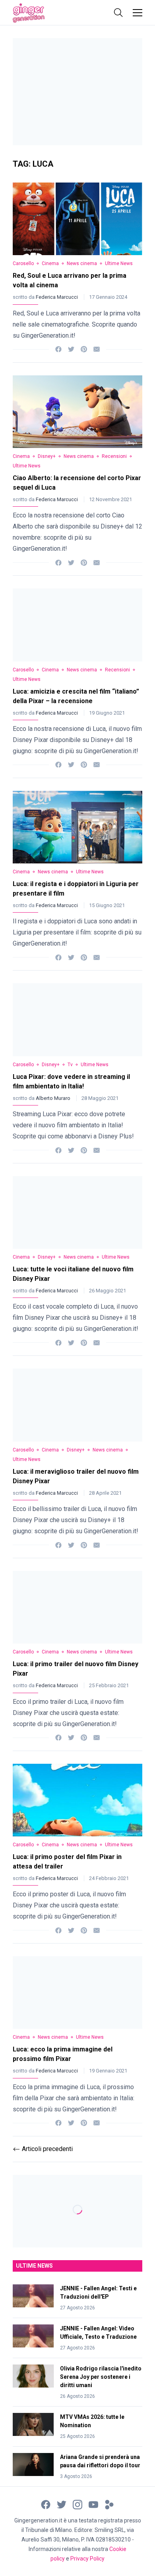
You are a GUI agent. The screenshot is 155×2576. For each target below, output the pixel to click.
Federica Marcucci (57, 297)
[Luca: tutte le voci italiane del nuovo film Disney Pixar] (77, 1212)
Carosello (23, 263)
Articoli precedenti (43, 2149)
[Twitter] (71, 349)
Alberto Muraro (54, 1098)
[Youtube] (93, 2504)
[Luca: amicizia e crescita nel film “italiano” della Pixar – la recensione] (77, 625)
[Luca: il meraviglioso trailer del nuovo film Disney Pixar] (77, 1405)
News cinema (82, 263)
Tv (70, 1065)
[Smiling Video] (109, 2504)
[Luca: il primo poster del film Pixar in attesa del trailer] (77, 1800)
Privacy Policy (87, 2559)
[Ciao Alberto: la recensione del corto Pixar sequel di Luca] (77, 412)
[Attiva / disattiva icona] (118, 13)
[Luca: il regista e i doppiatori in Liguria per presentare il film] (77, 827)
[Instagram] (77, 2504)
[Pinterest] (84, 349)
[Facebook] (58, 349)
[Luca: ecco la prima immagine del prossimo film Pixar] (77, 1993)
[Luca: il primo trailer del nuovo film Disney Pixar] (77, 1607)
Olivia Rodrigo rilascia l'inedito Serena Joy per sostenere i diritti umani (101, 2377)
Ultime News (119, 263)
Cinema (50, 263)
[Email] (97, 349)
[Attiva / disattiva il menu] (138, 13)
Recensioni (114, 456)
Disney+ (47, 456)
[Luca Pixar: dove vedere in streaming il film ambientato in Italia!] (77, 1020)
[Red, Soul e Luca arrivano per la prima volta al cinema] (77, 219)
